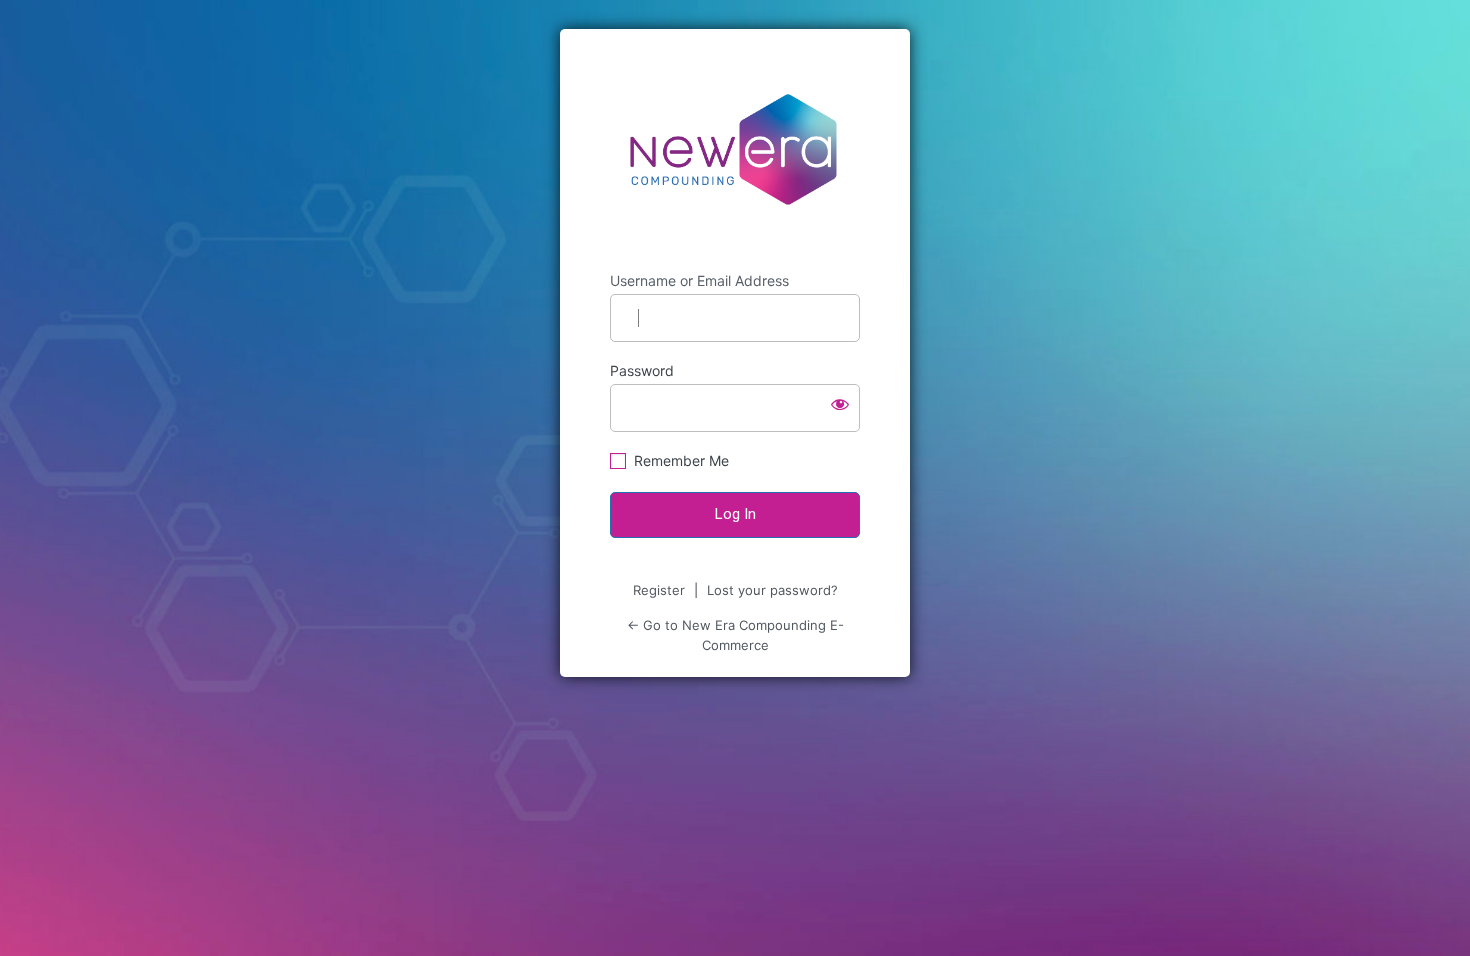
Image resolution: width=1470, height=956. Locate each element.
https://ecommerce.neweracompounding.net (735, 150)
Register (659, 590)
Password (642, 370)
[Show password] (840, 404)
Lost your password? (772, 590)
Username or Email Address (699, 280)
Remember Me (681, 460)
